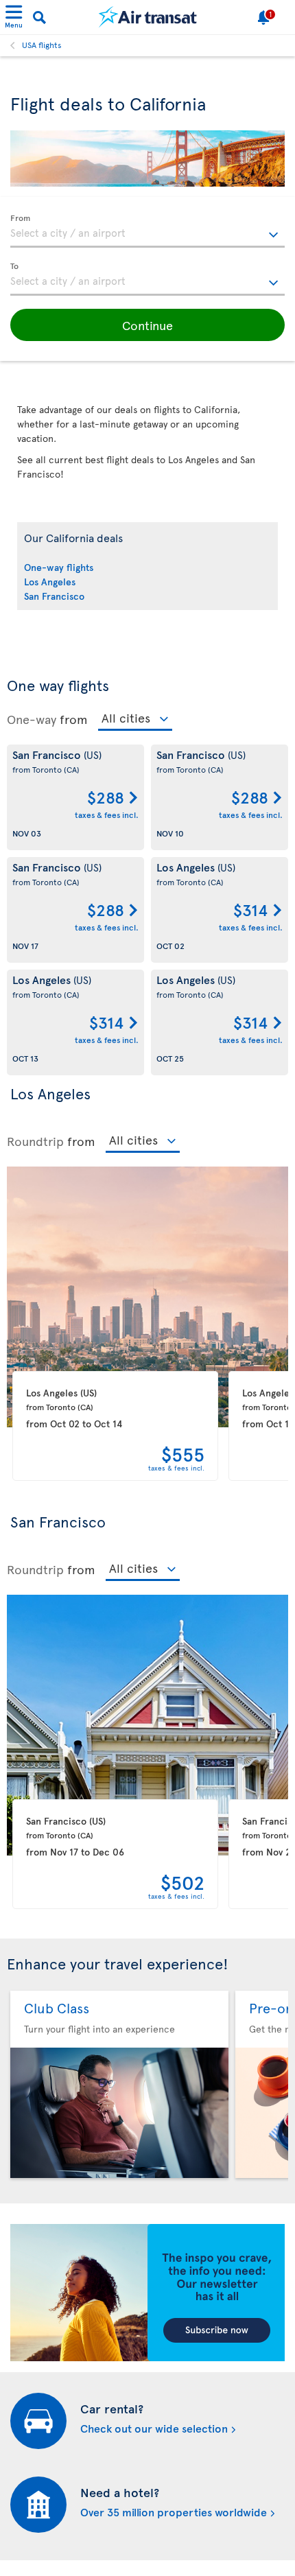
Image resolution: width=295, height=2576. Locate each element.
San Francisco (54, 596)
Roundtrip (35, 1141)
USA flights (42, 45)
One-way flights (59, 567)
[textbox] (147, 231)
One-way (32, 719)
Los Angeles (50, 582)
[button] (147, 325)
